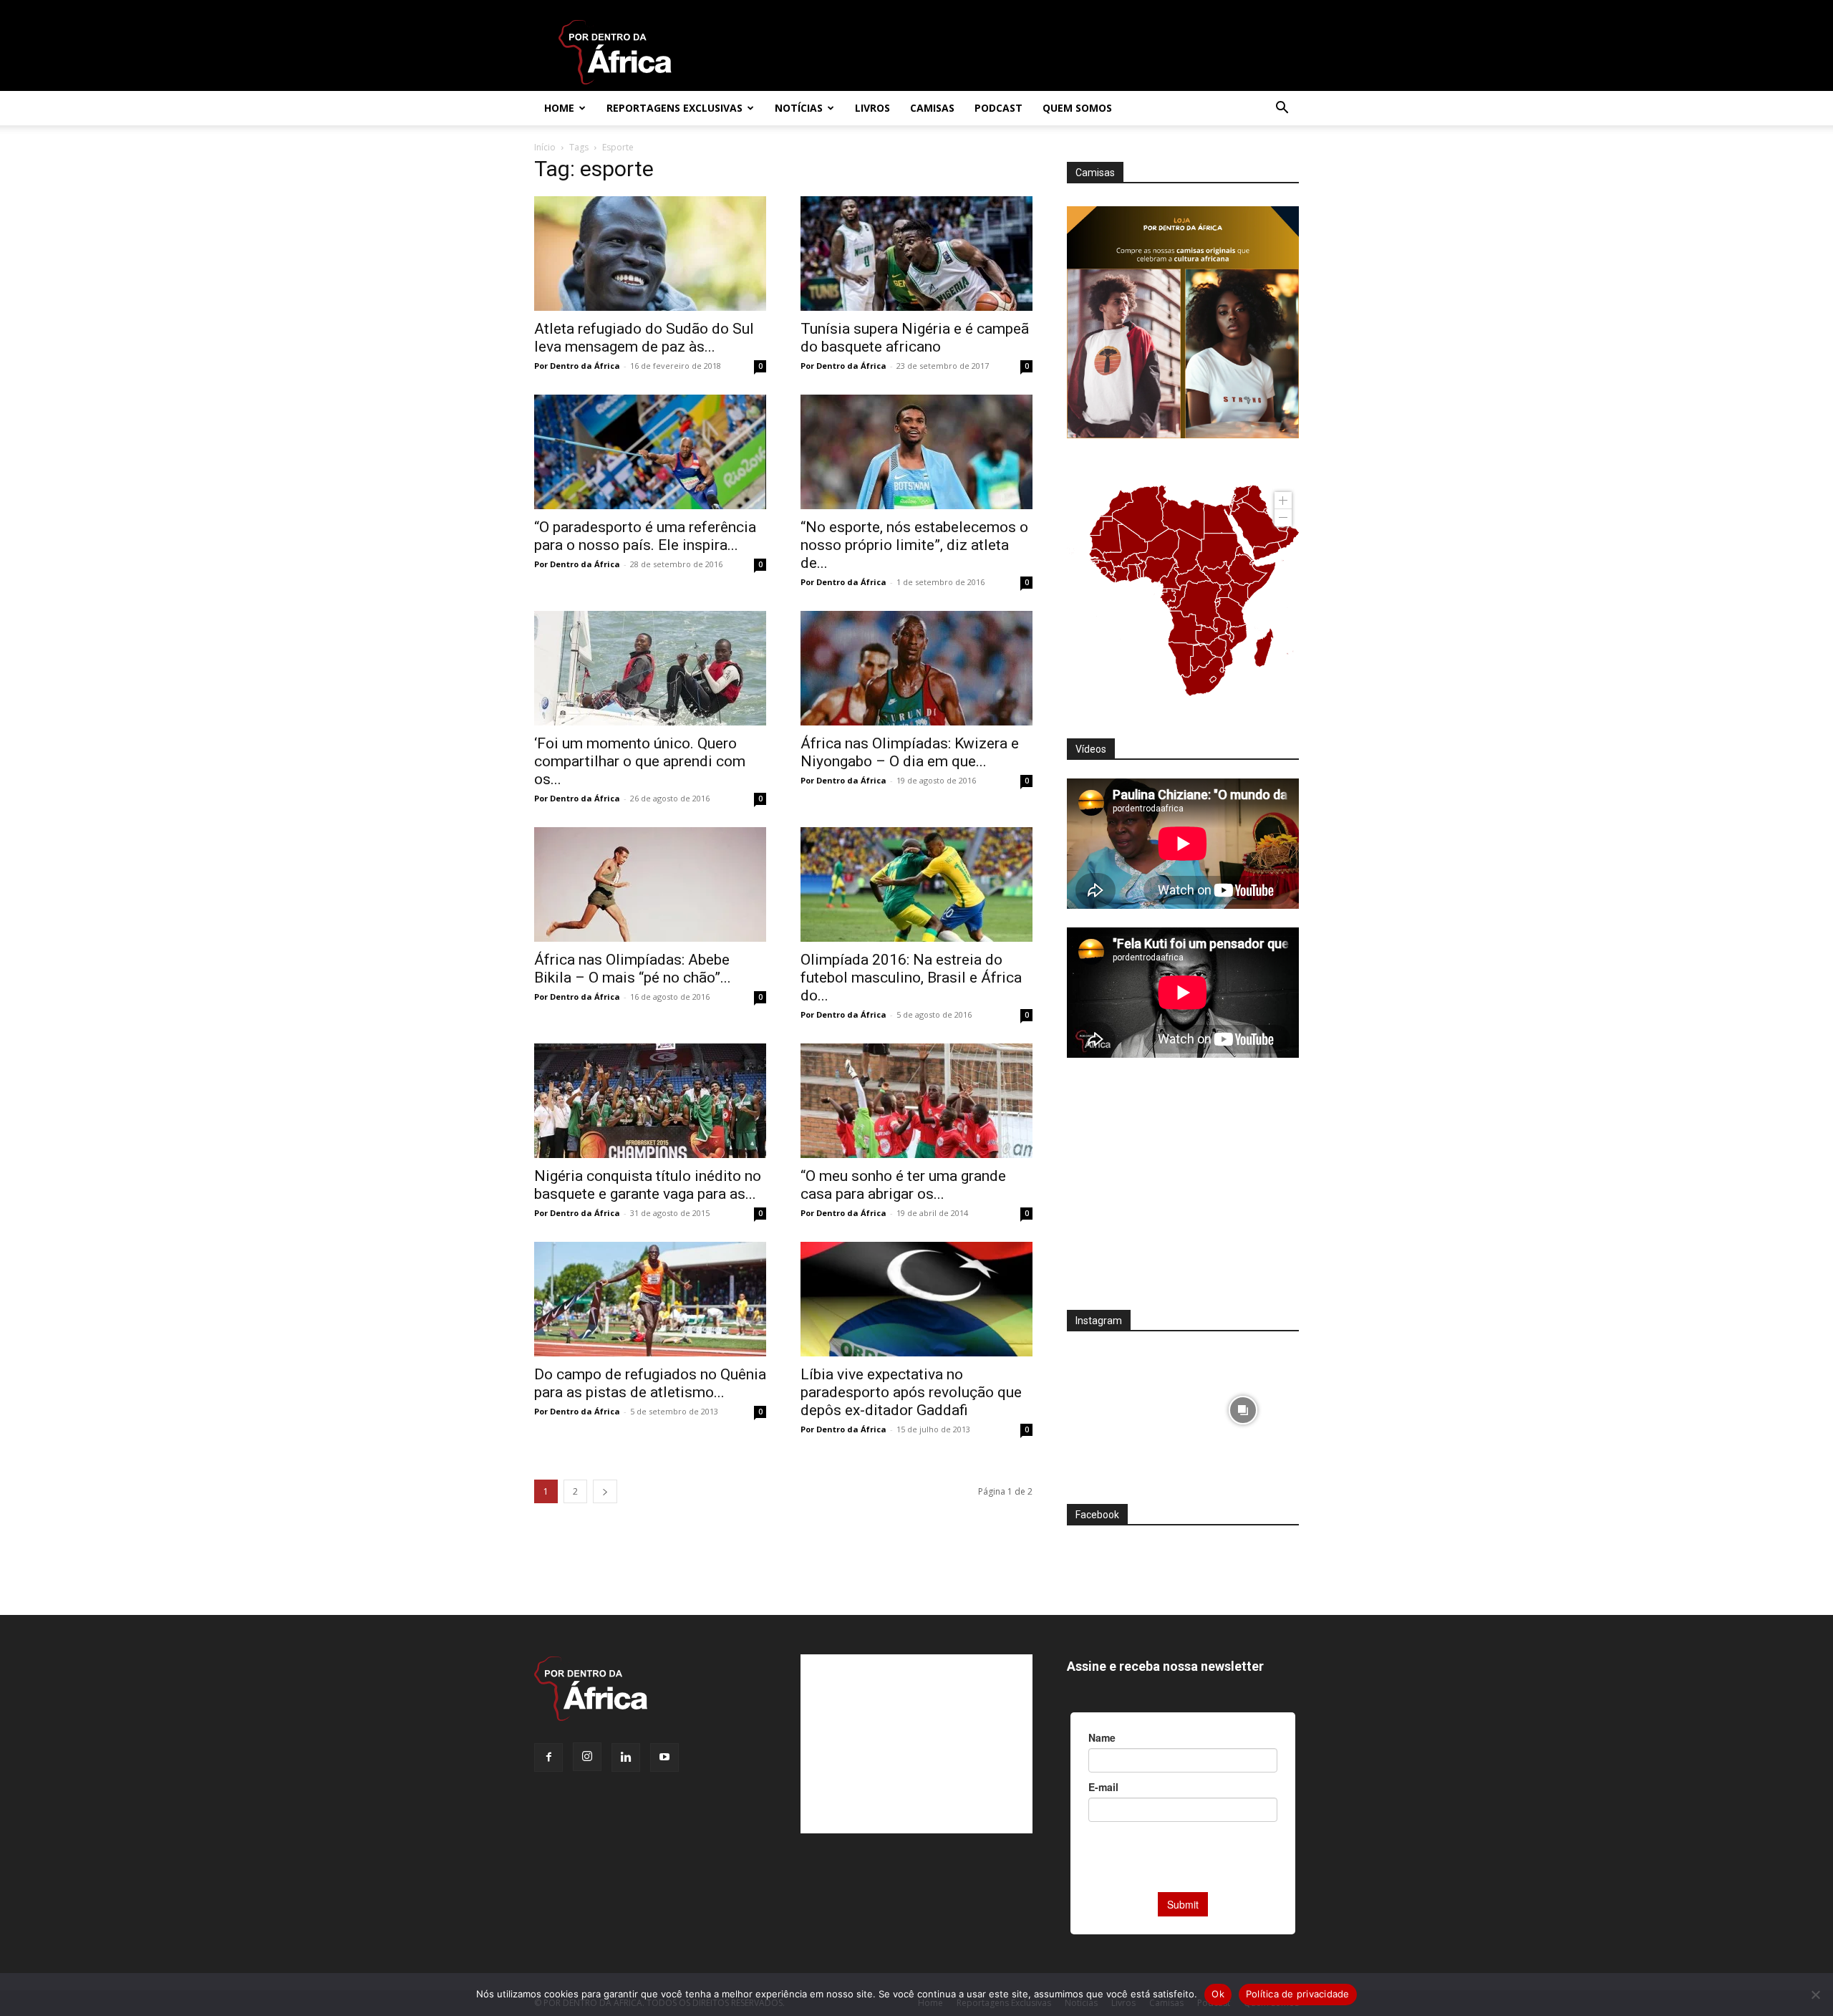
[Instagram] (587, 1757)
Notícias (799, 108)
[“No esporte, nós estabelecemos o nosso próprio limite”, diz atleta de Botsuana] (916, 452)
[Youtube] (664, 1757)
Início (545, 147)
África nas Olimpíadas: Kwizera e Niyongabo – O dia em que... (910, 752)
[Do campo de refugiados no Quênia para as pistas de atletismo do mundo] (650, 1299)
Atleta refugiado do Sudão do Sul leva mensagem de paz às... (644, 338)
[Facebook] (548, 1757)
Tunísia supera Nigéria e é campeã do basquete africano (915, 338)
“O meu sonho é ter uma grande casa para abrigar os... (903, 1185)
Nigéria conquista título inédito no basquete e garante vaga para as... (648, 1185)
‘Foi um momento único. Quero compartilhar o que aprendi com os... (640, 761)
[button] (1282, 109)
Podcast (998, 108)
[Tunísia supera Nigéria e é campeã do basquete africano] (916, 254)
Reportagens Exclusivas (674, 108)
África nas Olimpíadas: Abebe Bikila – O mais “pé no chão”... (633, 969)
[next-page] (605, 1491)
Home (559, 108)
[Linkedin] (626, 1757)
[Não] (1815, 1995)
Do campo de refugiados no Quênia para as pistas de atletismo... (650, 1383)
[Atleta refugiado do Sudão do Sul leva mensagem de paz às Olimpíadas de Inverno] (650, 254)
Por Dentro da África (577, 366)
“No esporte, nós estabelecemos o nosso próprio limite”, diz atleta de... (914, 545)
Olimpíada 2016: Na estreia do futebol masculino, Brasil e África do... (911, 978)
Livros (872, 108)
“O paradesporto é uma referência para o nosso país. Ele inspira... (645, 536)
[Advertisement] (1183, 1193)
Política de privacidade (1298, 1994)
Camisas (932, 108)
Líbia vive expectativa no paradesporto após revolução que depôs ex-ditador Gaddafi (911, 1392)
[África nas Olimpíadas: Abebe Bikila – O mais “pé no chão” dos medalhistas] (650, 884)
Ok (1218, 1994)
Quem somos (1077, 108)
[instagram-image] (1123, 1406)
